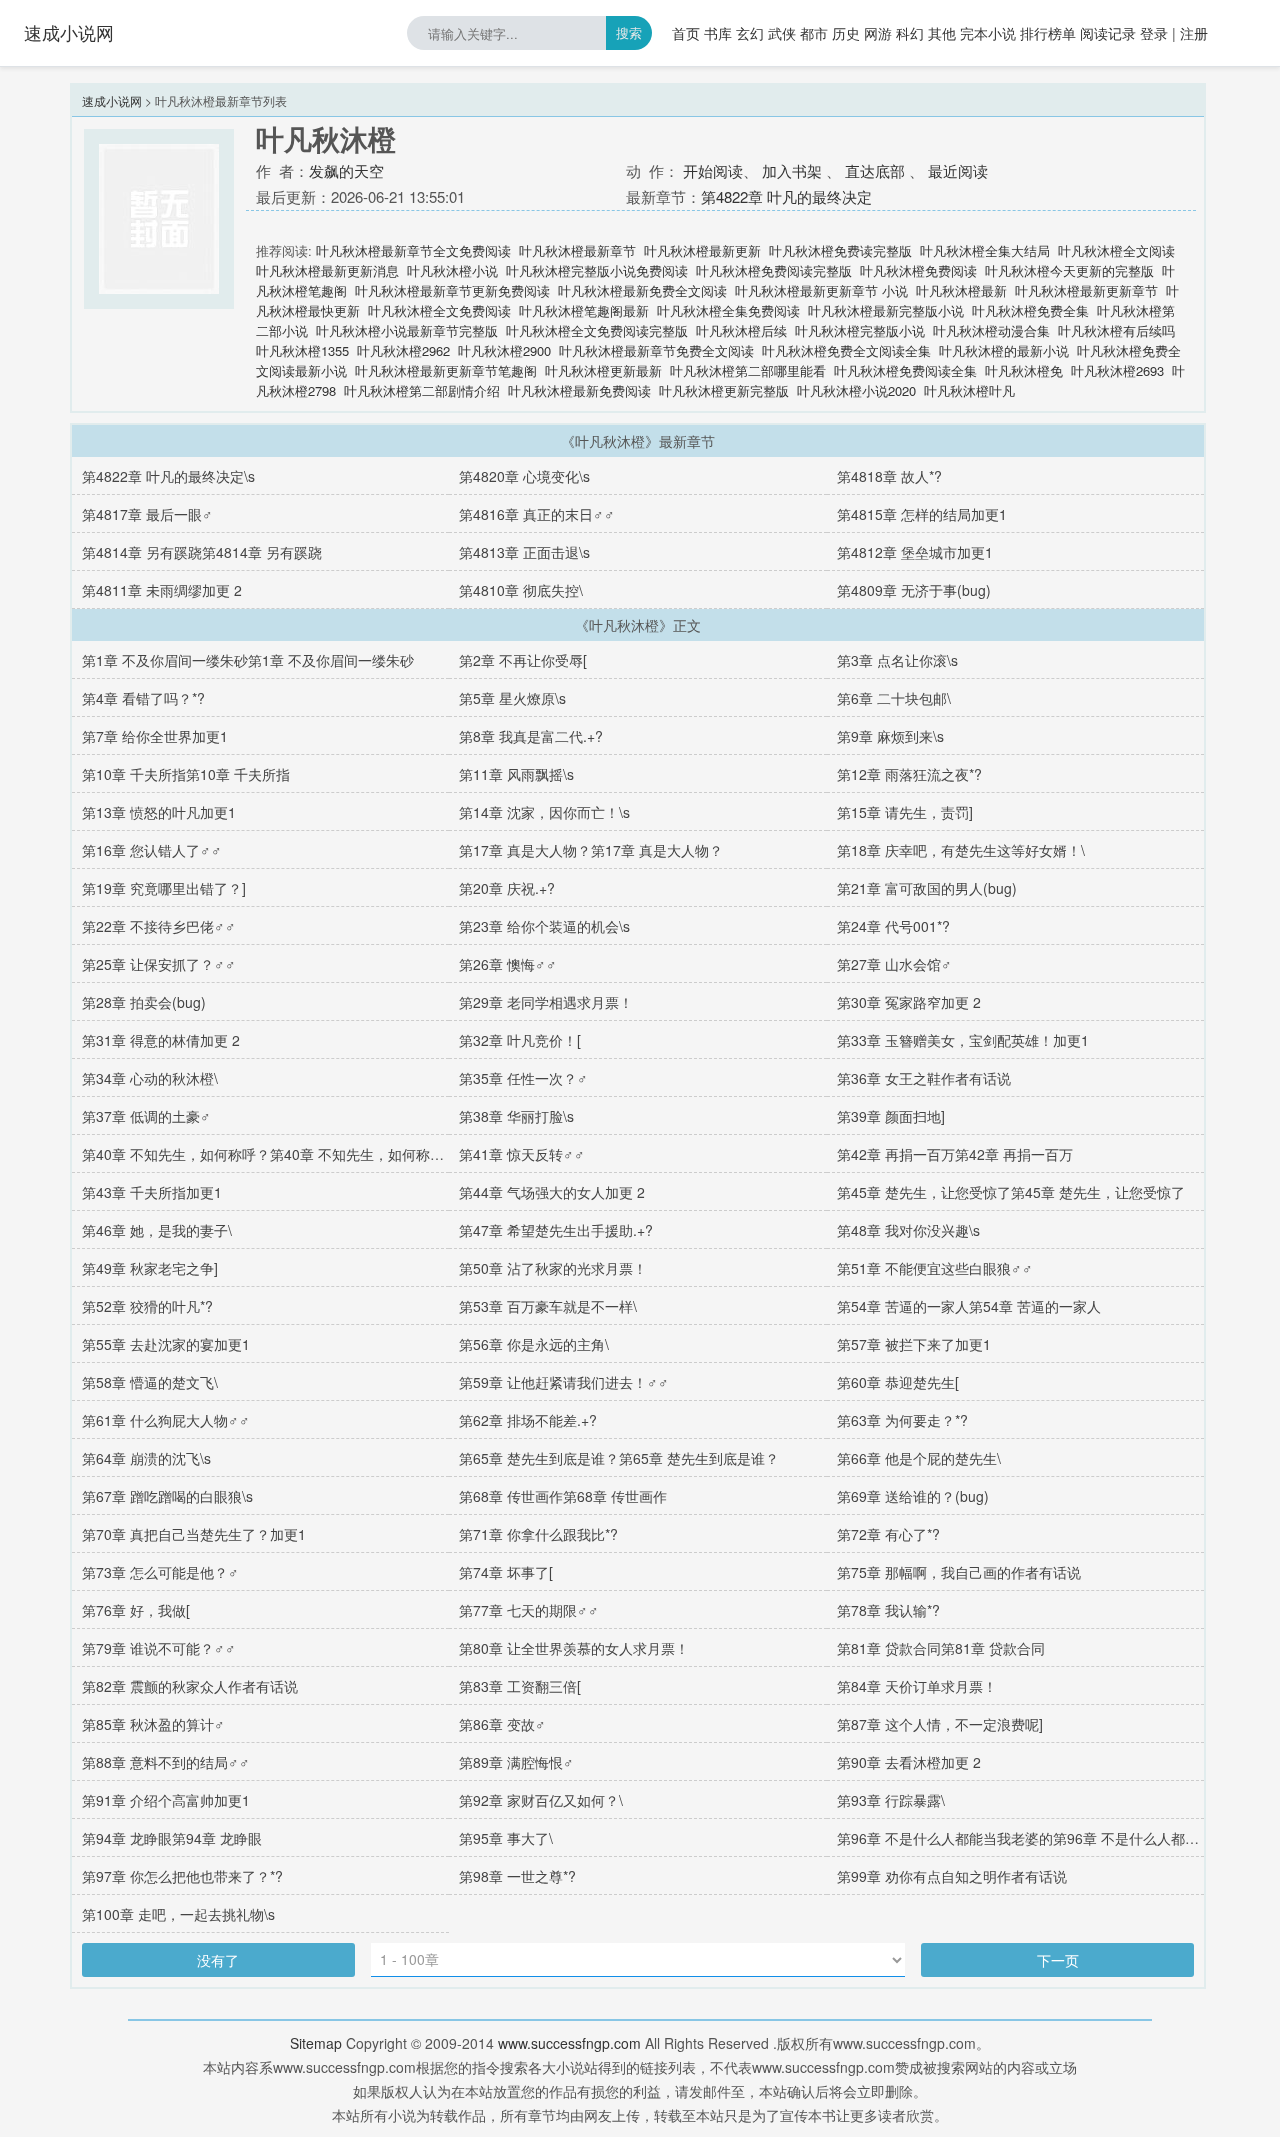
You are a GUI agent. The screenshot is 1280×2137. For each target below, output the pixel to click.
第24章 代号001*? (893, 926)
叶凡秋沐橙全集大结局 (985, 250)
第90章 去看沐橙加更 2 (909, 1762)
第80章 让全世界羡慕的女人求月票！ (574, 1648)
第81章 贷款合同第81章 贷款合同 (941, 1648)
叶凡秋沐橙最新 (961, 290)
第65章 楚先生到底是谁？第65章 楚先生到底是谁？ (619, 1458)
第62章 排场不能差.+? (528, 1420)
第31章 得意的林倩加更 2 (161, 1040)
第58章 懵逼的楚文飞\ (150, 1382)
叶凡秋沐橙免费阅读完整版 (774, 270)
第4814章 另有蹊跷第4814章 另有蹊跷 (202, 552)
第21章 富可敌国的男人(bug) (927, 888)
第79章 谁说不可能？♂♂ (159, 1648)
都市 (814, 33)
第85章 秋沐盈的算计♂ (153, 1724)
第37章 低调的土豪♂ (146, 1116)
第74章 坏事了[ (506, 1572)
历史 (846, 33)
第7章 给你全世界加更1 (155, 736)
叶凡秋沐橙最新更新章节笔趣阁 (446, 370)
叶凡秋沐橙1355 (302, 350)
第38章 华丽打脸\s (516, 1116)
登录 (1154, 33)
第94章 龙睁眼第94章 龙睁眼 (172, 1838)
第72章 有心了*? (888, 1534)
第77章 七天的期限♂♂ (529, 1610)
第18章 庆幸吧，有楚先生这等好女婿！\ (961, 850)
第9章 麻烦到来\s (890, 736)
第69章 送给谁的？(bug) (913, 1496)
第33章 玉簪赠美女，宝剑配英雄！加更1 (963, 1040)
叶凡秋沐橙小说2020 (856, 390)
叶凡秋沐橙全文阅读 (1116, 250)
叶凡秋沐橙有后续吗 (1116, 330)
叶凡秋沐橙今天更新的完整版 (1069, 270)
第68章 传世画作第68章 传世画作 (563, 1496)
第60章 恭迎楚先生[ (898, 1382)
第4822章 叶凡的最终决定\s (168, 476)
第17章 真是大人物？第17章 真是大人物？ (591, 850)
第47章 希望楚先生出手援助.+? (556, 1230)
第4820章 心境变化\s (524, 476)
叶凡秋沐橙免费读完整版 (840, 250)
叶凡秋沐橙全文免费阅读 (439, 310)
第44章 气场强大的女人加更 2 (552, 1192)
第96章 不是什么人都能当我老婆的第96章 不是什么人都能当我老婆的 (1053, 1838)
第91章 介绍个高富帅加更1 (166, 1800)
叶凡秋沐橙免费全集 (1030, 310)
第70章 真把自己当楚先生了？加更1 (194, 1534)
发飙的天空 (346, 170)
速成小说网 (69, 32)
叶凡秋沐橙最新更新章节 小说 (821, 290)
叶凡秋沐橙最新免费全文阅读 (642, 290)
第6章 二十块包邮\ (894, 698)
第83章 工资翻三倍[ (520, 1686)
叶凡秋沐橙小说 (452, 270)
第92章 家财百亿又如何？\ (541, 1800)
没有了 (218, 1960)
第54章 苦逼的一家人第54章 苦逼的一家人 (969, 1306)
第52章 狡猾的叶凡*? (147, 1306)
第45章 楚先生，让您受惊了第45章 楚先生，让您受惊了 (1011, 1192)
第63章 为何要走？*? (902, 1420)
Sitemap (316, 2043)
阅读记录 (1108, 33)
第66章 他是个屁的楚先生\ (919, 1458)
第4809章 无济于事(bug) (914, 590)
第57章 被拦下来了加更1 (914, 1344)
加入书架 (792, 170)
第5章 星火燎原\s (512, 698)
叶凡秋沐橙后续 (741, 330)
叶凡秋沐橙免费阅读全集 (905, 370)
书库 (718, 33)
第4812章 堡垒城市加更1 (915, 552)
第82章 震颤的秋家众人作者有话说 (190, 1686)
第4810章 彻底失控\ (521, 590)
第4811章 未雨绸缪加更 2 (162, 590)
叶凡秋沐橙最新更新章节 (1086, 290)
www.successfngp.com (569, 2043)
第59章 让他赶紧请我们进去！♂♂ (564, 1382)
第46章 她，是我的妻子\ (157, 1230)
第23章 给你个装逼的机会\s (544, 926)
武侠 (782, 33)
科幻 (910, 33)
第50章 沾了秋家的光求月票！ (553, 1268)
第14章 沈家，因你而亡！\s (544, 812)
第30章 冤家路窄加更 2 (909, 1002)
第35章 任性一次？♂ (523, 1078)
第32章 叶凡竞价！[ (520, 1040)
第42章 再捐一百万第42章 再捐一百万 (955, 1154)
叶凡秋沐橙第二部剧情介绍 (422, 390)
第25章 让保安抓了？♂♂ (159, 964)
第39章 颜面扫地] (891, 1116)
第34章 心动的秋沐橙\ (150, 1078)
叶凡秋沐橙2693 (1117, 370)
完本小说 (988, 33)
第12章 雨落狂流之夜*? (909, 774)
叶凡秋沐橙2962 (403, 350)
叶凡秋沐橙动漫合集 (991, 330)
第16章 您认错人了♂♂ (152, 850)
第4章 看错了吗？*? (143, 698)
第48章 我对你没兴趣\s (908, 1230)
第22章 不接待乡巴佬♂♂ (159, 926)
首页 (686, 33)
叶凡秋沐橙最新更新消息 (327, 270)
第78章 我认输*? (888, 1610)
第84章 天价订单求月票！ (917, 1686)
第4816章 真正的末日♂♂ (537, 514)
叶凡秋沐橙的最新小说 (1004, 350)
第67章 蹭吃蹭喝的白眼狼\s (167, 1496)
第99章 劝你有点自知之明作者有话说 (952, 1876)
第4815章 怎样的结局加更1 (922, 514)
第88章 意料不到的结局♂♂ (166, 1762)
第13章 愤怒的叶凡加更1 (159, 812)
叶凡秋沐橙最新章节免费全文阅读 (656, 350)
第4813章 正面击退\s (524, 552)
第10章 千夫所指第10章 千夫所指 (186, 774)
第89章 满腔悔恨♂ (516, 1762)
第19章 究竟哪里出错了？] (164, 888)
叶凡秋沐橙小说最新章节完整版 (407, 330)
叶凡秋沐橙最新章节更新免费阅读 (452, 290)
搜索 (629, 32)
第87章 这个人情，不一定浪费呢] (940, 1724)
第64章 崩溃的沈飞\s (146, 1458)
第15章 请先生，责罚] (905, 812)
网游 (878, 33)
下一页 (1058, 1960)
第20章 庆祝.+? (507, 888)
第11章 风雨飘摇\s (516, 774)
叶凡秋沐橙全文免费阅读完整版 (597, 330)
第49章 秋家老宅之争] (150, 1268)
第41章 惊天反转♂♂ (522, 1154)
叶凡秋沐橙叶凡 (969, 390)
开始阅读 (713, 170)
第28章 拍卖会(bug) (144, 1002)
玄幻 (750, 33)
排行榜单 (1048, 33)
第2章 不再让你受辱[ (523, 660)
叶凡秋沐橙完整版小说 (860, 330)
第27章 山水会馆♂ (894, 964)
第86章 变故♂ (502, 1724)
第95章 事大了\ (506, 1838)
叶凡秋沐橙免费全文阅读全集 (846, 350)
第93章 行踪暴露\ (891, 1800)
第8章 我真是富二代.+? (531, 736)
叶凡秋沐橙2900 (504, 350)
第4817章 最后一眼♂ (147, 514)
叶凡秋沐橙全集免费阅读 (728, 310)
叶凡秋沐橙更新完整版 (724, 390)
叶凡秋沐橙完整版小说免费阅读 (597, 270)
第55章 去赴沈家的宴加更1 (166, 1344)
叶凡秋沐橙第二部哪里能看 (748, 370)
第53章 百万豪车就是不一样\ (548, 1306)
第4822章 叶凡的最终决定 (786, 196)
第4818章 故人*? (889, 476)
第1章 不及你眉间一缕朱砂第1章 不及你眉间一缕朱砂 (248, 660)
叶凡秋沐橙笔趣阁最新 (584, 310)
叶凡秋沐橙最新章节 (577, 250)
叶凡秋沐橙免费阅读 (918, 270)
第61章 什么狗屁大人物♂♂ (166, 1420)
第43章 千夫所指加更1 (152, 1192)
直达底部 (875, 170)
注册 (1194, 33)
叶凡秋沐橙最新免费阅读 (579, 390)
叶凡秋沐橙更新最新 (603, 370)
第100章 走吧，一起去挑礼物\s (178, 1914)
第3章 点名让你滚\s (897, 660)
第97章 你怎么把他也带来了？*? (182, 1876)
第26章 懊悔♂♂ (508, 964)
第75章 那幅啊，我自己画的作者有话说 (959, 1572)
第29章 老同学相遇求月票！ (546, 1002)
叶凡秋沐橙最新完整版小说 (886, 310)
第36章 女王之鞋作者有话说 (924, 1078)
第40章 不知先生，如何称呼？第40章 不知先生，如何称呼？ (270, 1154)
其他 (942, 33)
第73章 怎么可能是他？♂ (160, 1572)
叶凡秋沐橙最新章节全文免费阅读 (413, 250)
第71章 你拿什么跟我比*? (538, 1534)
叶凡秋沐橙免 (1024, 370)
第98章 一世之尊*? (517, 1876)
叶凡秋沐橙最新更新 (702, 250)
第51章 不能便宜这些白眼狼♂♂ (935, 1268)
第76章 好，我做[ (136, 1610)
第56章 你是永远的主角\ (534, 1344)
